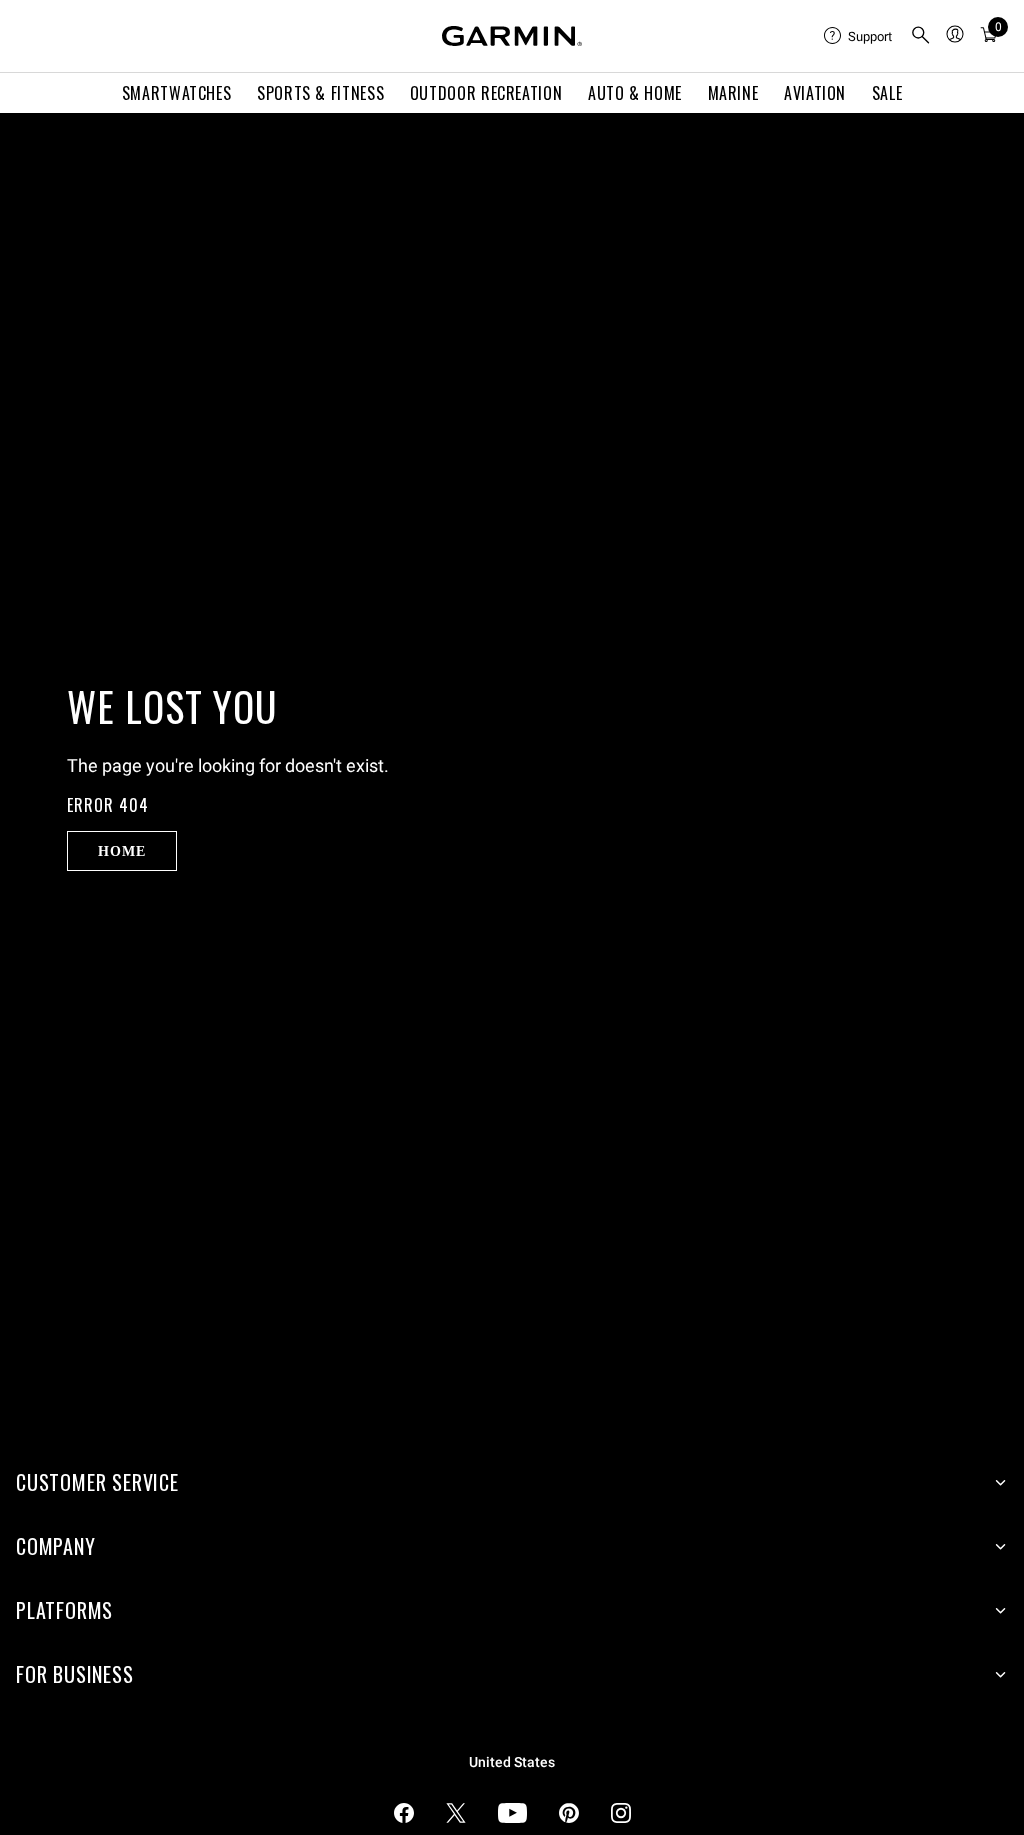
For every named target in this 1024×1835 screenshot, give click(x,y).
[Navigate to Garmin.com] (512, 36)
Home (121, 851)
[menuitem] (859, 36)
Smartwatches (177, 93)
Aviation (815, 93)
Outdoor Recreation (486, 93)
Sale (887, 93)
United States (512, 1762)
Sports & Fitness (320, 93)
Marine (733, 93)
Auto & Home (635, 93)
